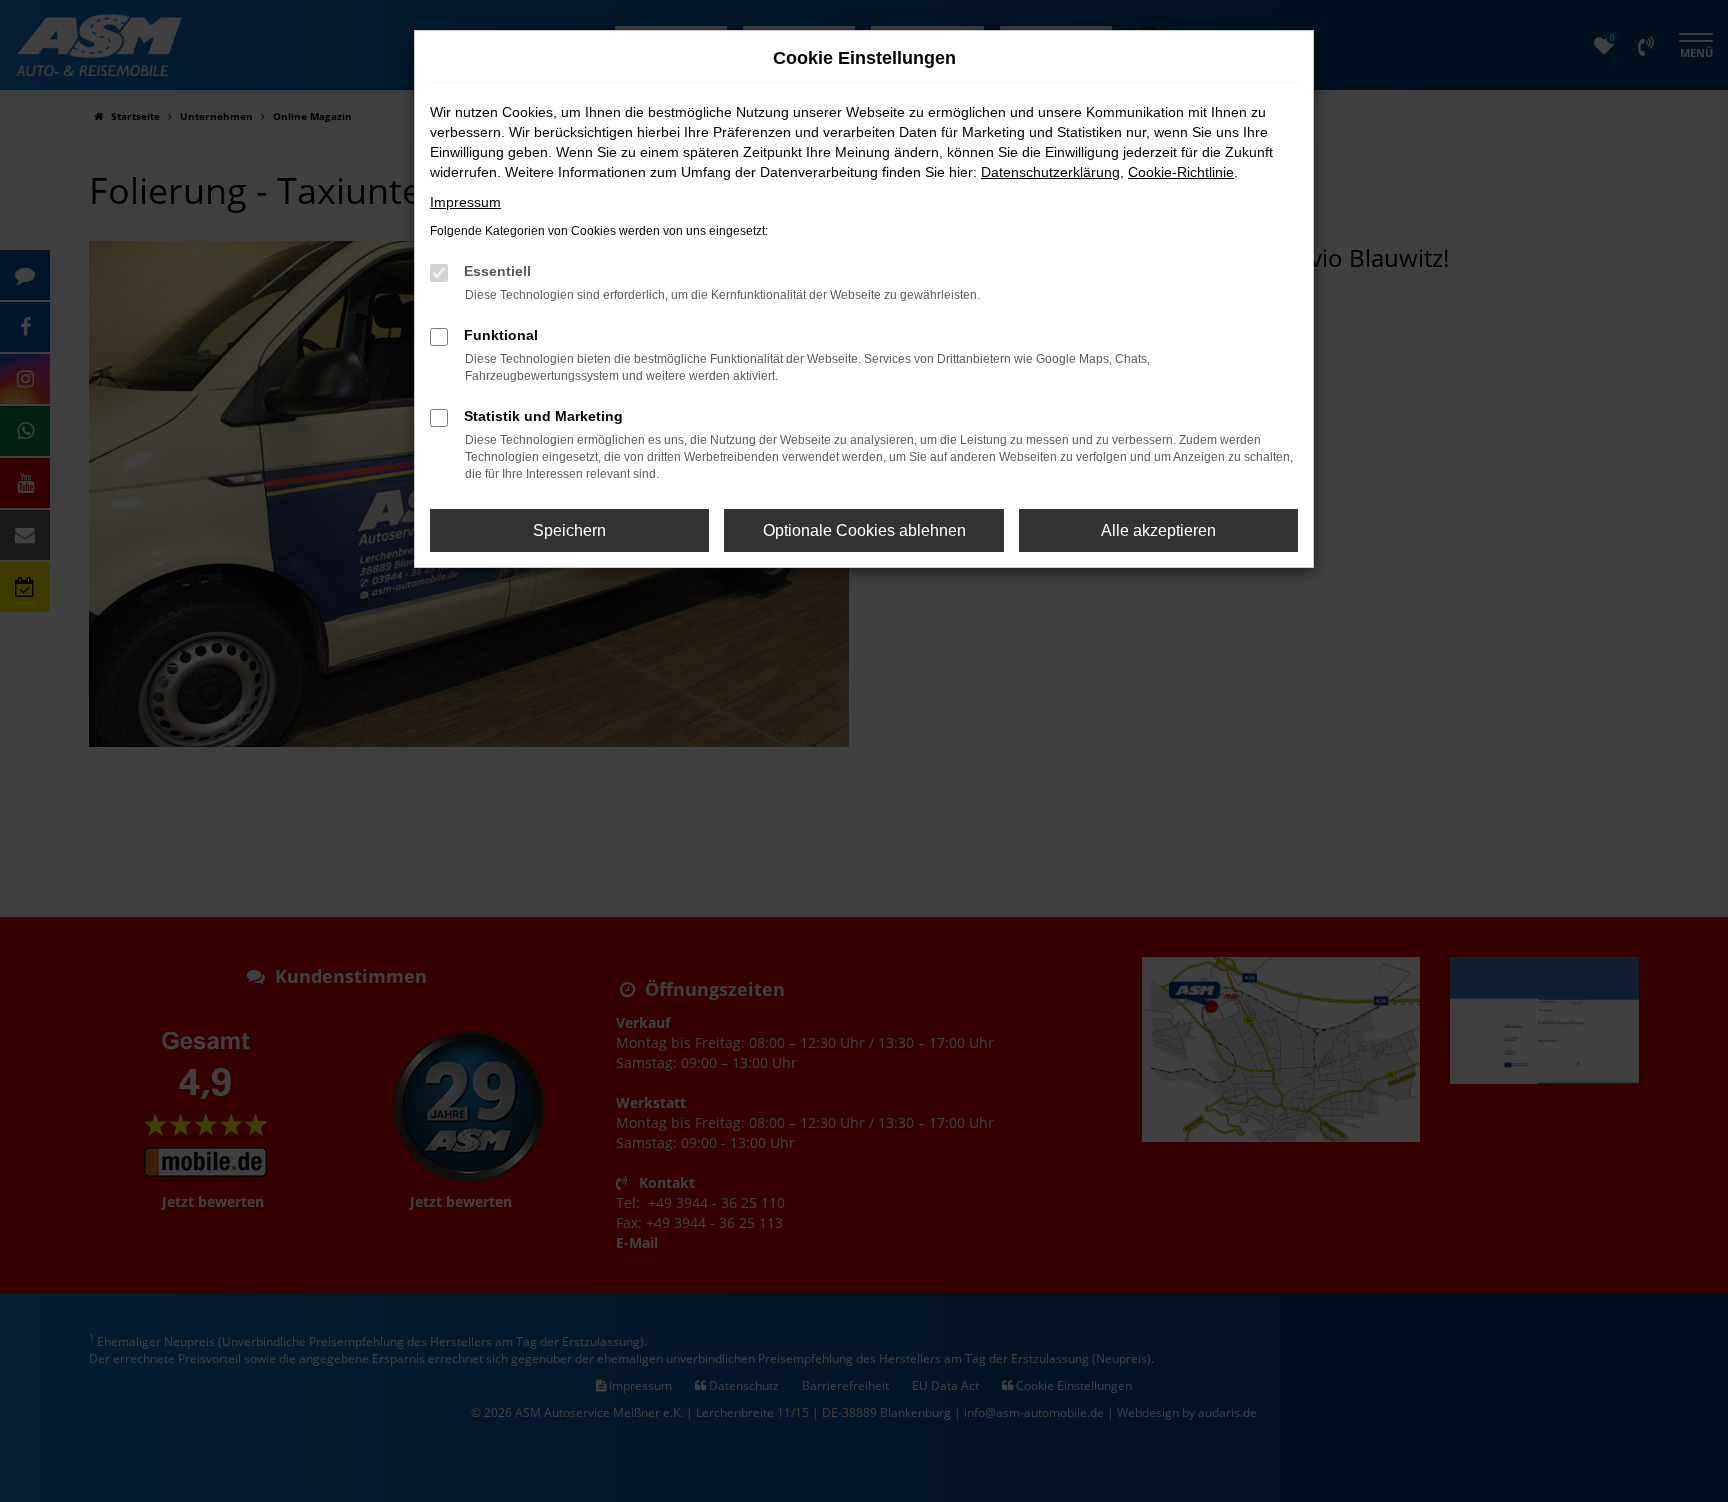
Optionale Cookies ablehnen (864, 530)
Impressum (465, 202)
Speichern (569, 530)
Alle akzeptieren (1158, 530)
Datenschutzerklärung (1050, 172)
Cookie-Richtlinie (1181, 172)
